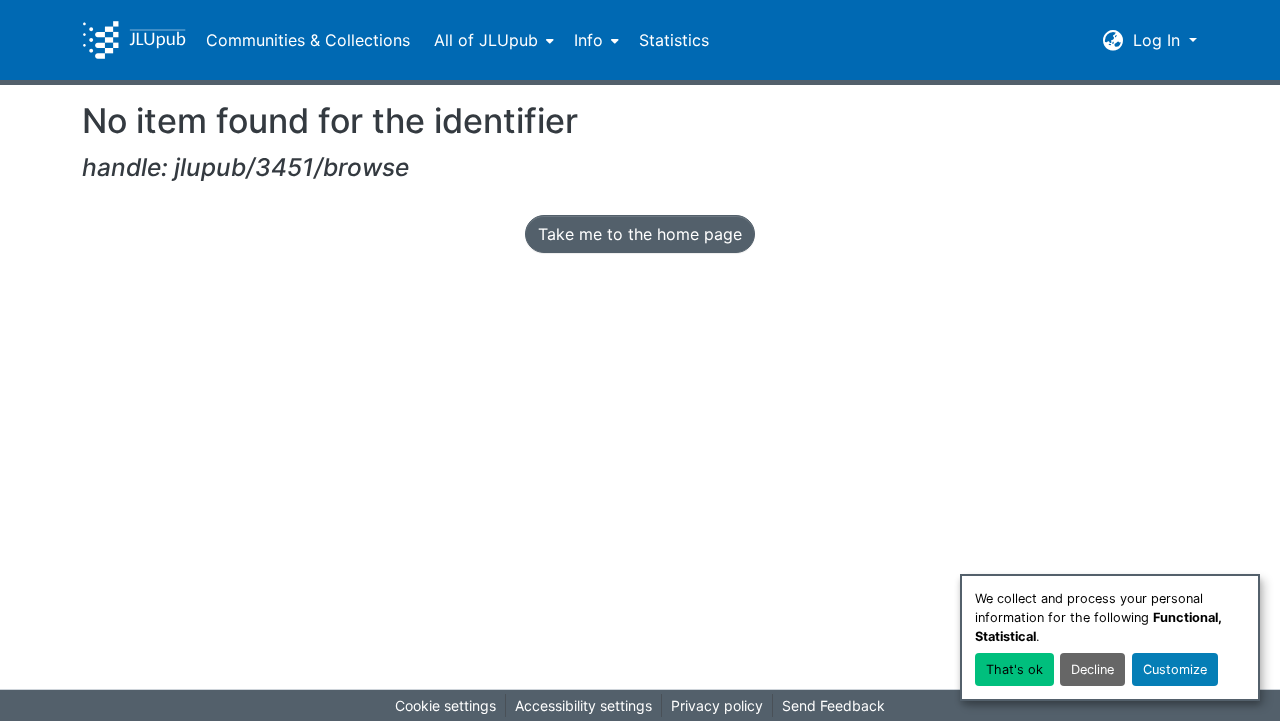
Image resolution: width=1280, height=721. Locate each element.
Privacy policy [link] (717, 705)
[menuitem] (492, 40)
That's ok (1014, 669)
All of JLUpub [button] (486, 40)
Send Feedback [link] (833, 705)
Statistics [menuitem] (674, 40)
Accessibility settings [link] (583, 705)
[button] (134, 40)
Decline (1092, 669)
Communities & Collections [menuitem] (308, 40)
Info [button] (588, 40)
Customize (1175, 669)
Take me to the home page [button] (640, 234)
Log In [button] (1159, 40)
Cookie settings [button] (445, 705)
